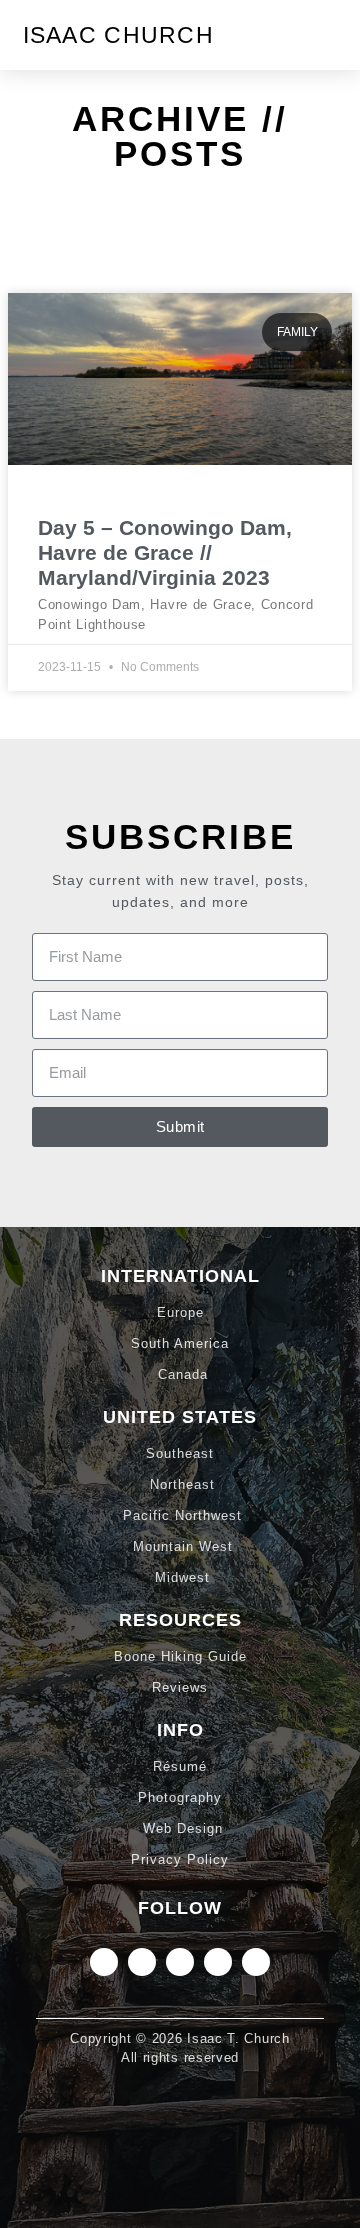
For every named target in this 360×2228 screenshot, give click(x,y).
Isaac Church (119, 35)
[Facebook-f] (218, 1962)
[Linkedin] (142, 1962)
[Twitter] (180, 1962)
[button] (323, 35)
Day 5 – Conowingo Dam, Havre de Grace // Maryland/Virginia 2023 (165, 552)
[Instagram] (104, 1962)
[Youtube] (256, 1962)
